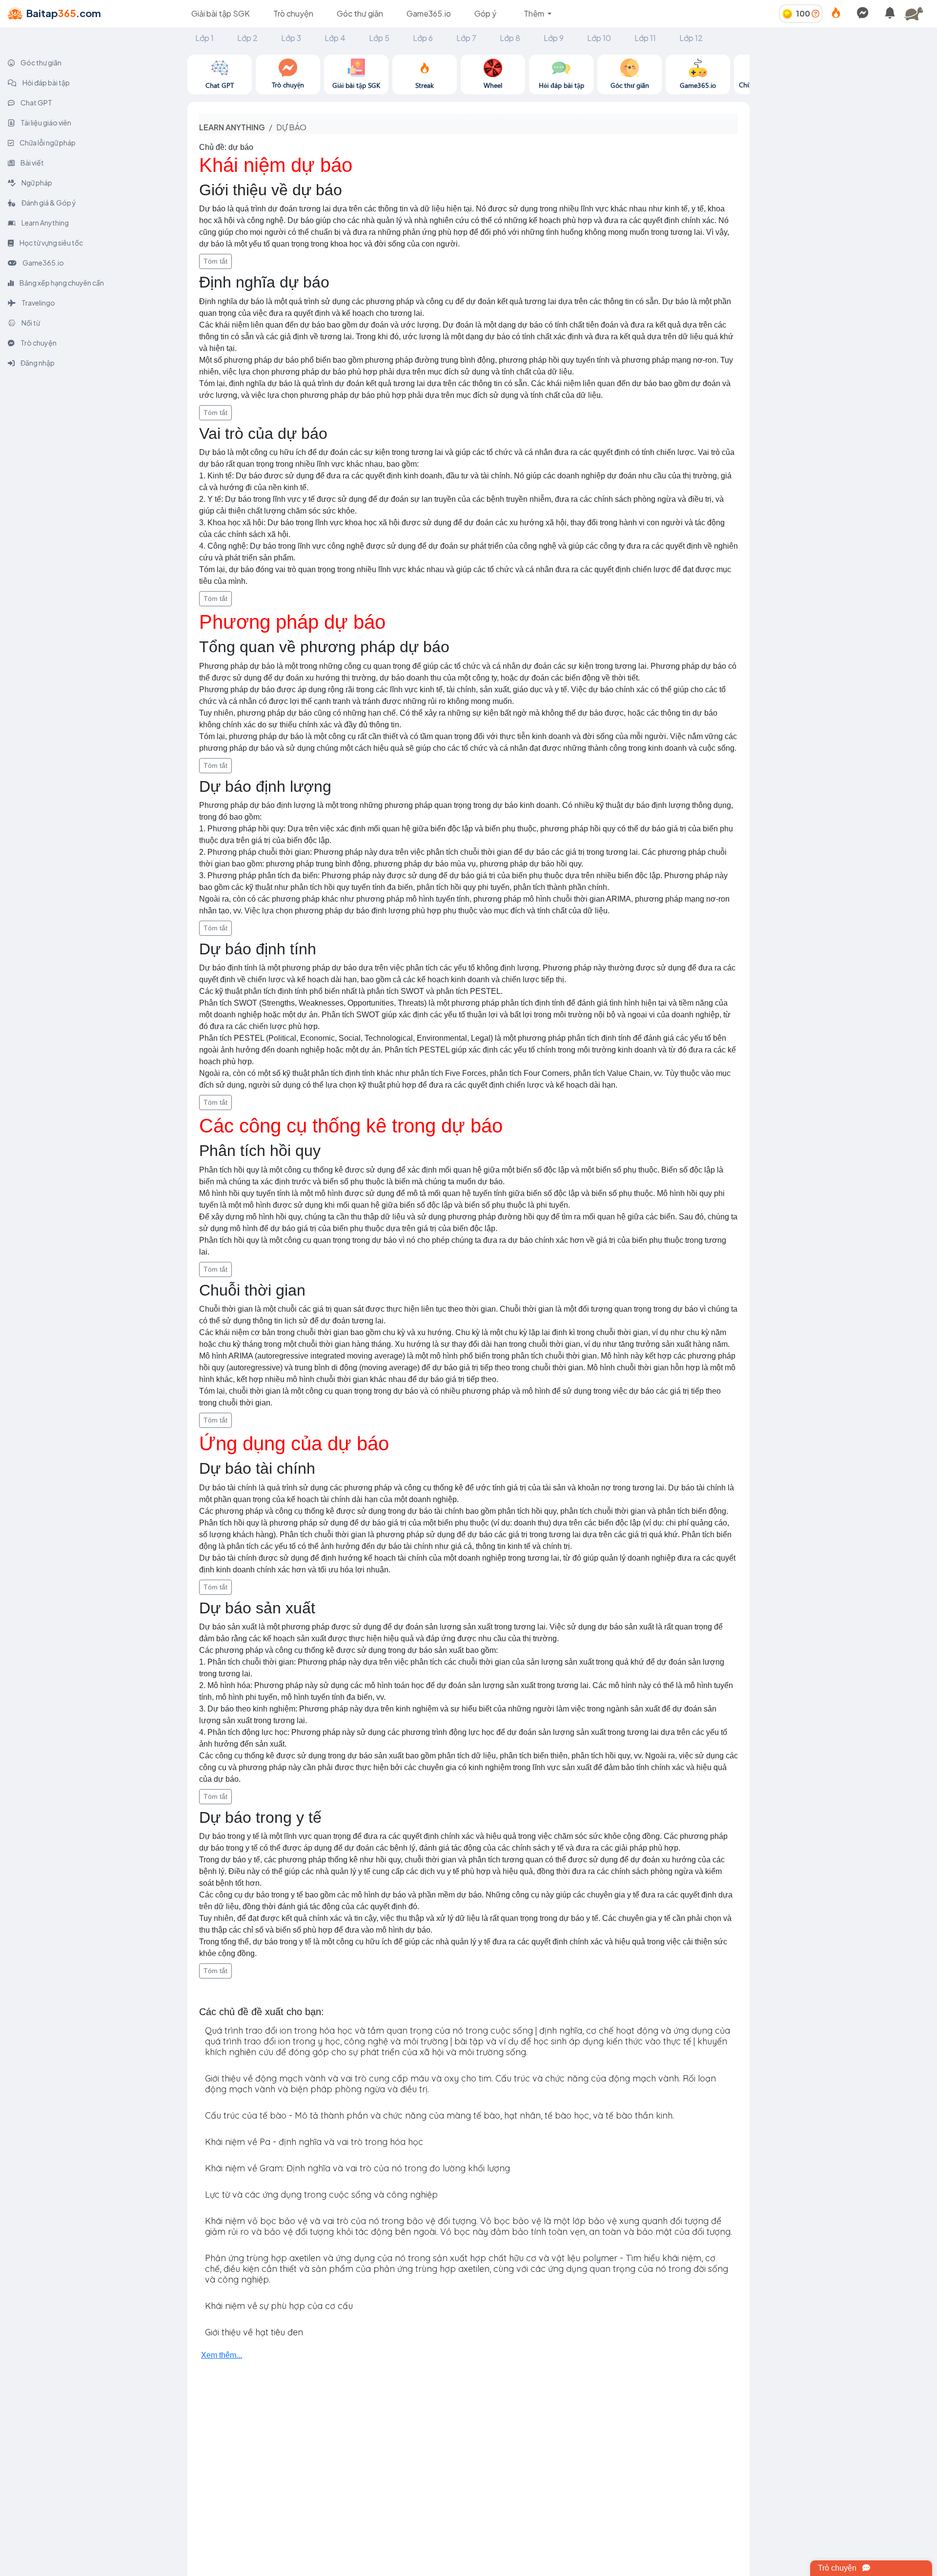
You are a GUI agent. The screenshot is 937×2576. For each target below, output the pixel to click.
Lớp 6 (423, 38)
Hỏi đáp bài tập (46, 82)
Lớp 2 (247, 38)
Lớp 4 (335, 38)
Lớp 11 (645, 38)
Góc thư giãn (360, 13)
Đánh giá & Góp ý (48, 203)
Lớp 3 (291, 38)
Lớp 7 (466, 38)
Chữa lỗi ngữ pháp (47, 143)
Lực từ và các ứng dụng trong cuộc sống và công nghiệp (321, 2195)
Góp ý (485, 13)
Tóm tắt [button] (215, 261)
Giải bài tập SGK (221, 13)
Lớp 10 (599, 38)
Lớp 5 (379, 38)
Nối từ (30, 323)
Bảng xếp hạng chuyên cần (61, 283)
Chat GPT (36, 103)
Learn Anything (45, 223)
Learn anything (232, 127)
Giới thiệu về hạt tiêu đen (254, 2332)
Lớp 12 (691, 38)
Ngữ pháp (36, 183)
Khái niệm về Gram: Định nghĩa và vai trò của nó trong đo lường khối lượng (357, 2168)
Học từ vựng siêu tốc (51, 243)
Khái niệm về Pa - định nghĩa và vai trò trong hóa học (314, 2142)
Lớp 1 (204, 38)
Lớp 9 (554, 38)
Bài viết (32, 163)
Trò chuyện (293, 13)
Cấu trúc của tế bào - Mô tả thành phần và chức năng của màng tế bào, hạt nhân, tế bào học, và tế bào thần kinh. (439, 2115)
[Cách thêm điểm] (815, 13)
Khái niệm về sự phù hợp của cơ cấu (279, 2306)
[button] (917, 14)
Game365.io (429, 13)
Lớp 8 (510, 38)
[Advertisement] (843, 123)
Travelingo (38, 303)
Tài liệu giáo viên (45, 123)
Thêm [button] (535, 13)
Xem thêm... (222, 2355)
